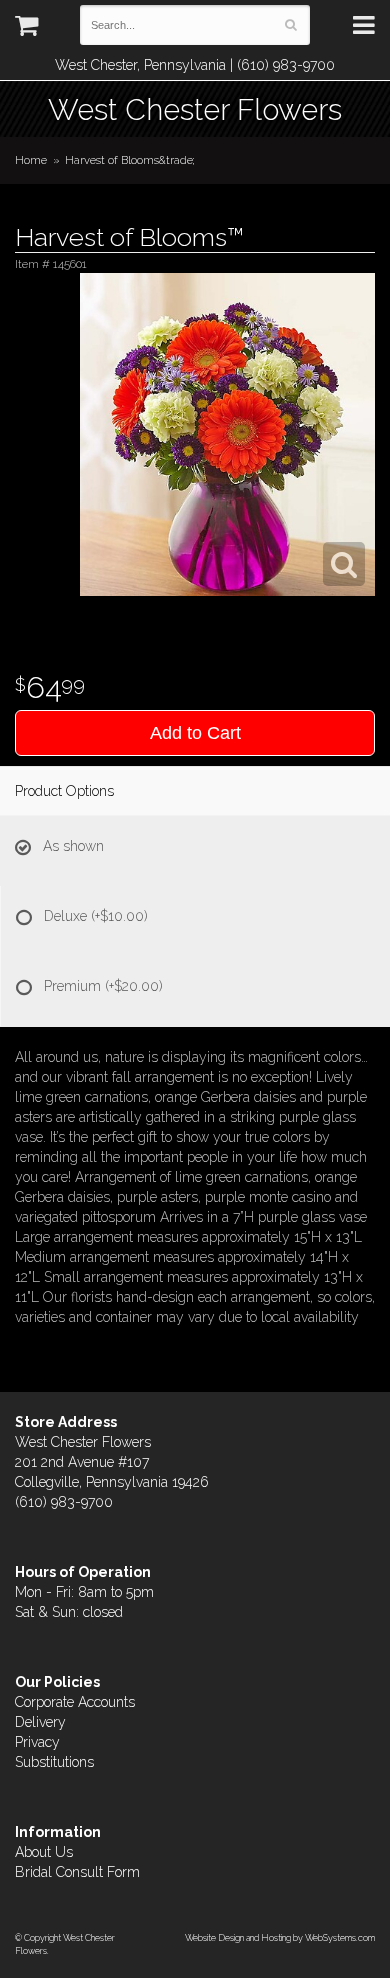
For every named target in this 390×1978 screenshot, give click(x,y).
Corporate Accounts (75, 1702)
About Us (44, 1852)
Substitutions (54, 1762)
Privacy (37, 1742)
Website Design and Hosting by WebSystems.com (280, 1937)
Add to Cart (195, 733)
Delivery (40, 1722)
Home (31, 160)
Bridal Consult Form (77, 1872)
